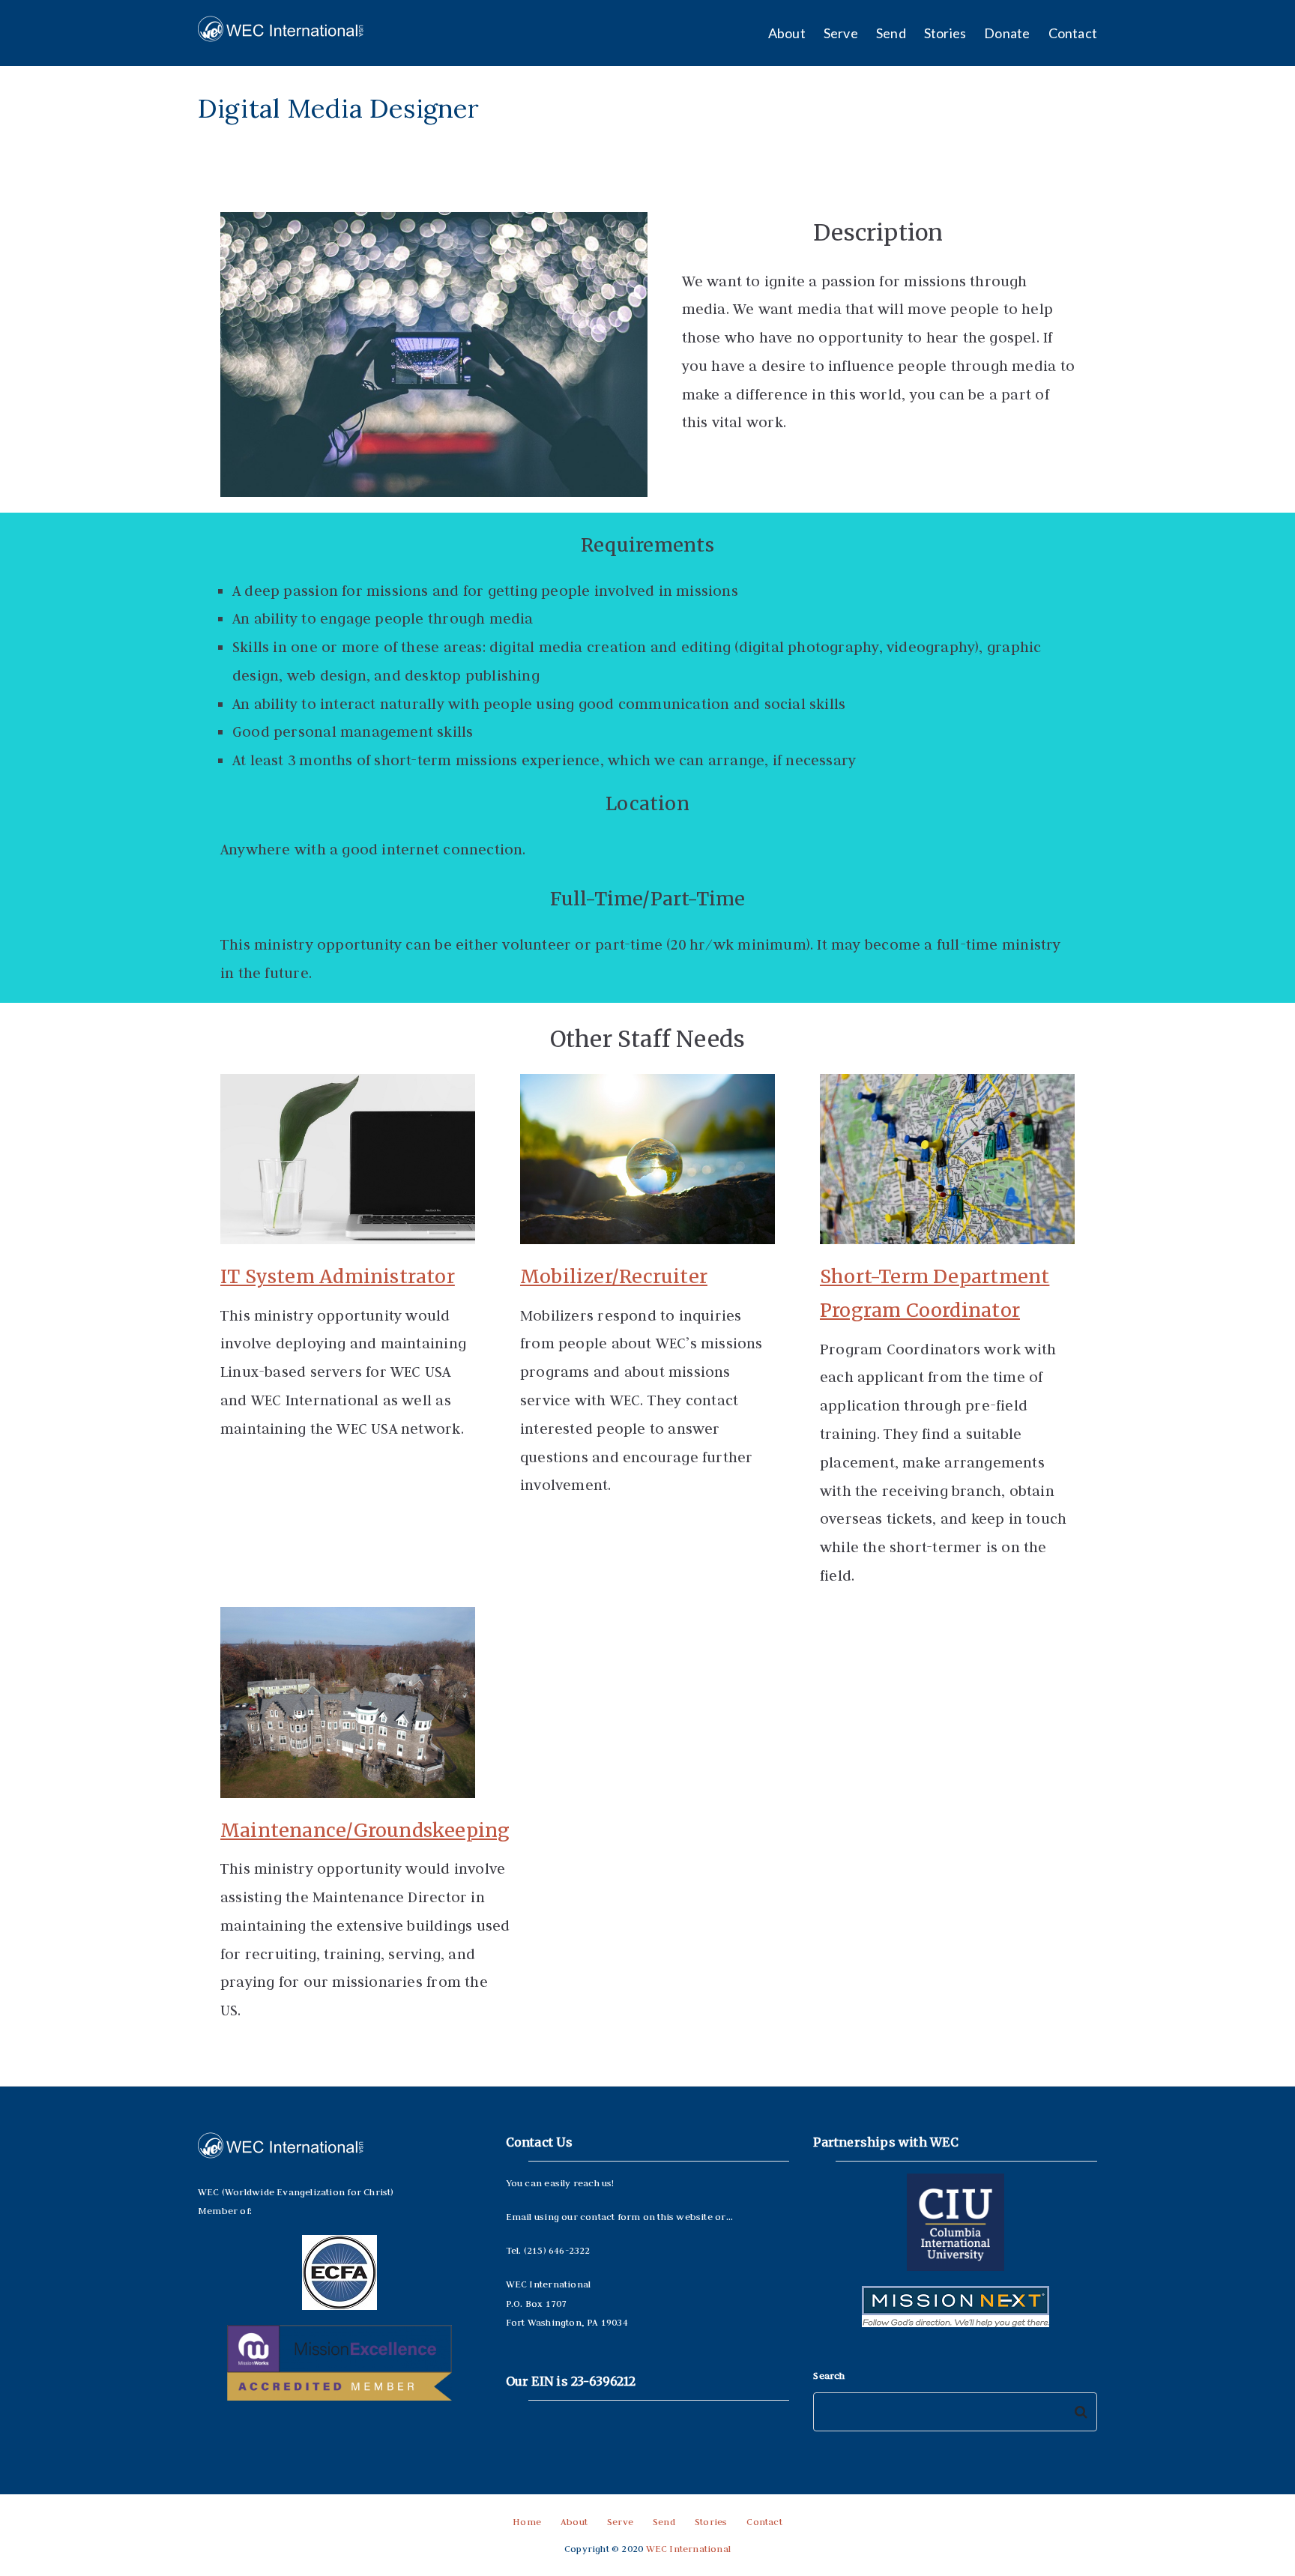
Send (891, 33)
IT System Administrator (338, 1276)
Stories (945, 33)
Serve (841, 33)
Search (829, 2375)
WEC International (689, 2548)
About (787, 33)
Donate (1007, 33)
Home (527, 2521)
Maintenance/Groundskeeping (365, 1830)
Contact (1073, 33)
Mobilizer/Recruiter (614, 1276)
